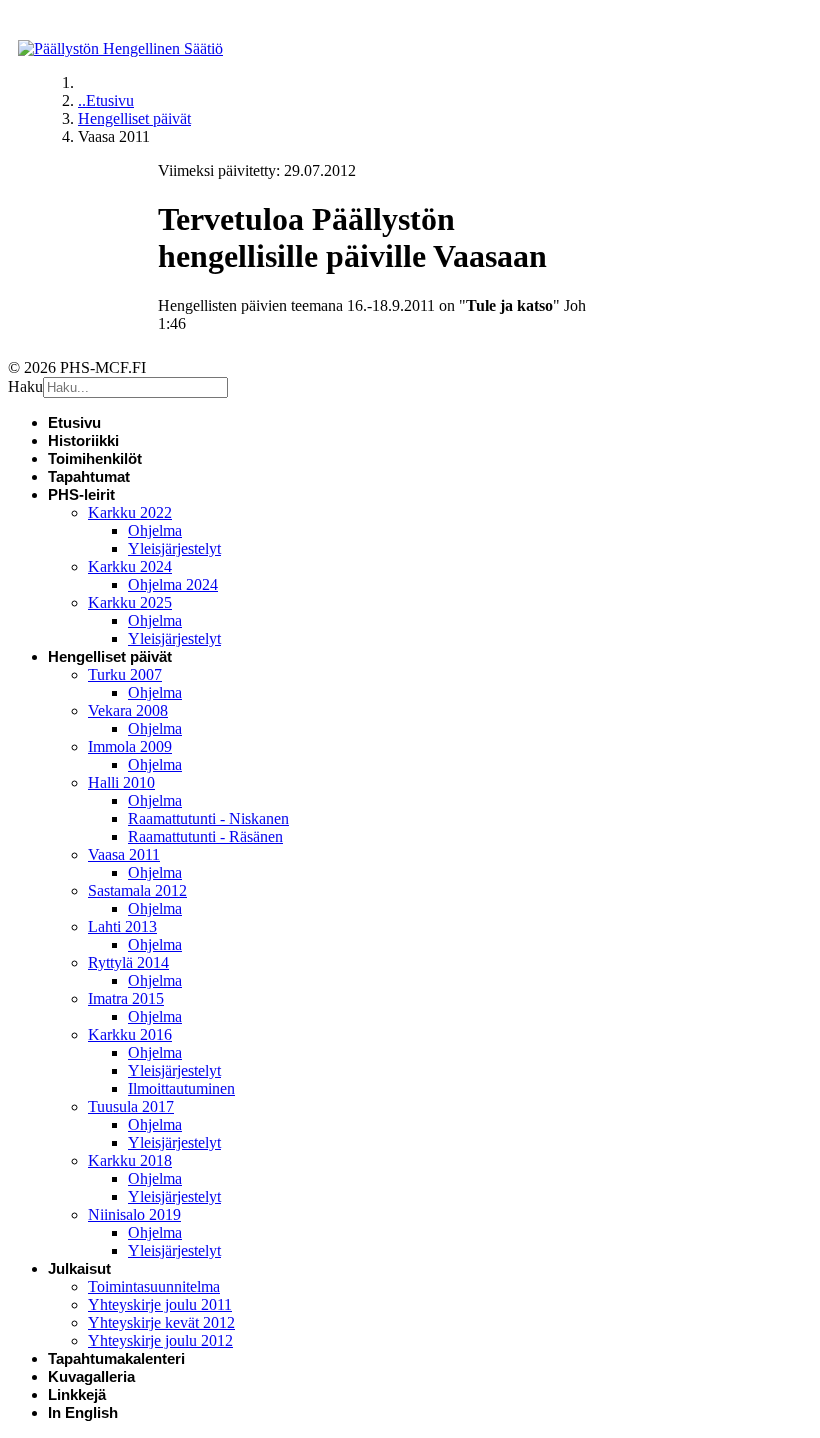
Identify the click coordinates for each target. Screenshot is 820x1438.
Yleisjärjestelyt (174, 548)
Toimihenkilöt (95, 458)
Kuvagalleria (91, 1376)
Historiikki (83, 440)
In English (83, 1412)
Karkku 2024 (130, 566)
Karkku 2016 (130, 1034)
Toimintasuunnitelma (154, 1286)
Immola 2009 (130, 746)
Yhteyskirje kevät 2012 (161, 1322)
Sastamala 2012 (137, 890)
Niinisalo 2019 (134, 1214)
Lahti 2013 (122, 926)
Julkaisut (79, 1268)
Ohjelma (155, 530)
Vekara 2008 (128, 710)
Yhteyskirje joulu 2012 (160, 1340)
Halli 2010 (121, 782)
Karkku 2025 (130, 602)
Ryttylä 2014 (128, 962)
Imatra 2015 (126, 998)
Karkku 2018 (130, 1160)
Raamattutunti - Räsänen (205, 836)
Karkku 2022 (130, 512)
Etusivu (74, 422)
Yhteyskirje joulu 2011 (160, 1304)
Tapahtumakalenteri (116, 1358)
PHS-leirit (81, 494)
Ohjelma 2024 (173, 584)
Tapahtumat (89, 476)
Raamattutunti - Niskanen (208, 818)
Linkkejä (77, 1394)
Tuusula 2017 (131, 1106)
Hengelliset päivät (110, 656)
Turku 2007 (125, 674)
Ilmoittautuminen (181, 1088)
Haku (25, 386)
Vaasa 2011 (124, 854)
